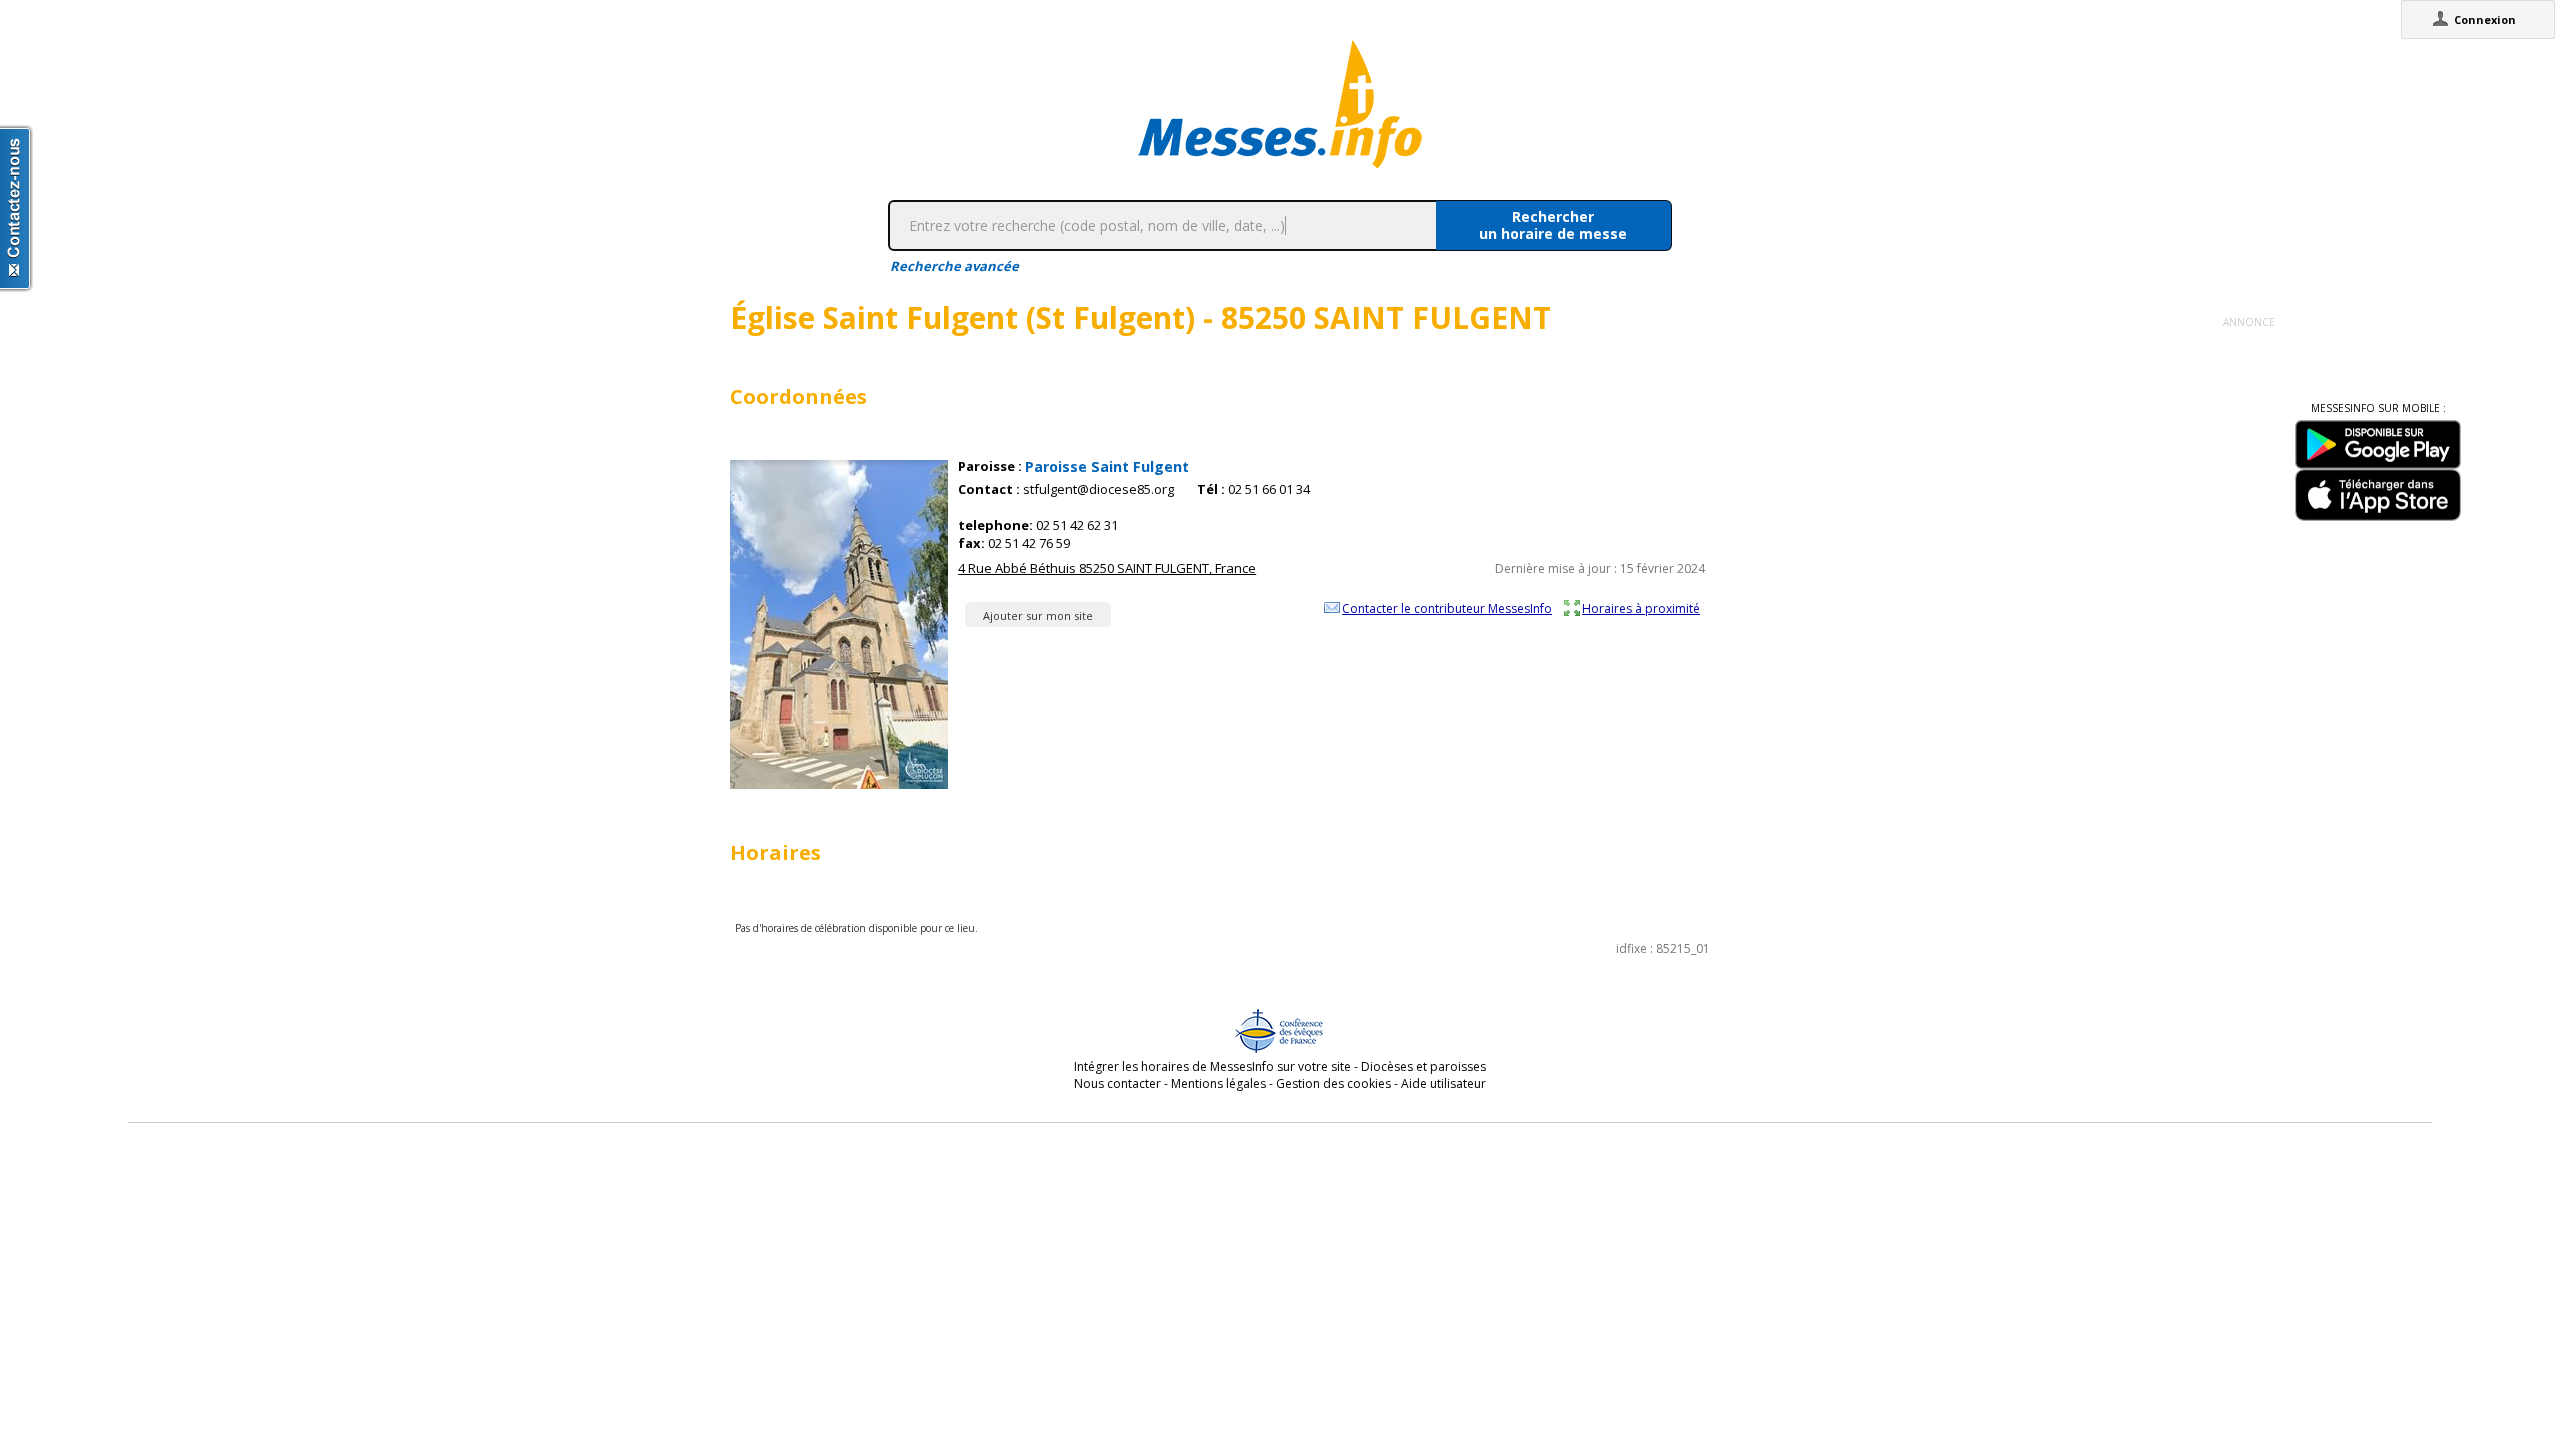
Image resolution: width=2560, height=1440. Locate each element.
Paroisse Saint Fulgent (1107, 466)
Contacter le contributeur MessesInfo (1447, 608)
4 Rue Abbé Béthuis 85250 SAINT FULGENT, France (1107, 568)
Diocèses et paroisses (1423, 1066)
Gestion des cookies (1333, 1083)
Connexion (2485, 19)
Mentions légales (1218, 1083)
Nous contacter (1117, 1083)
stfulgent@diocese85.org (1098, 489)
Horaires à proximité (1641, 608)
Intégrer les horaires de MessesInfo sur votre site (1212, 1066)
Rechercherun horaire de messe (1553, 225)
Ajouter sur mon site (1038, 615)
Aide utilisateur (1443, 1083)
